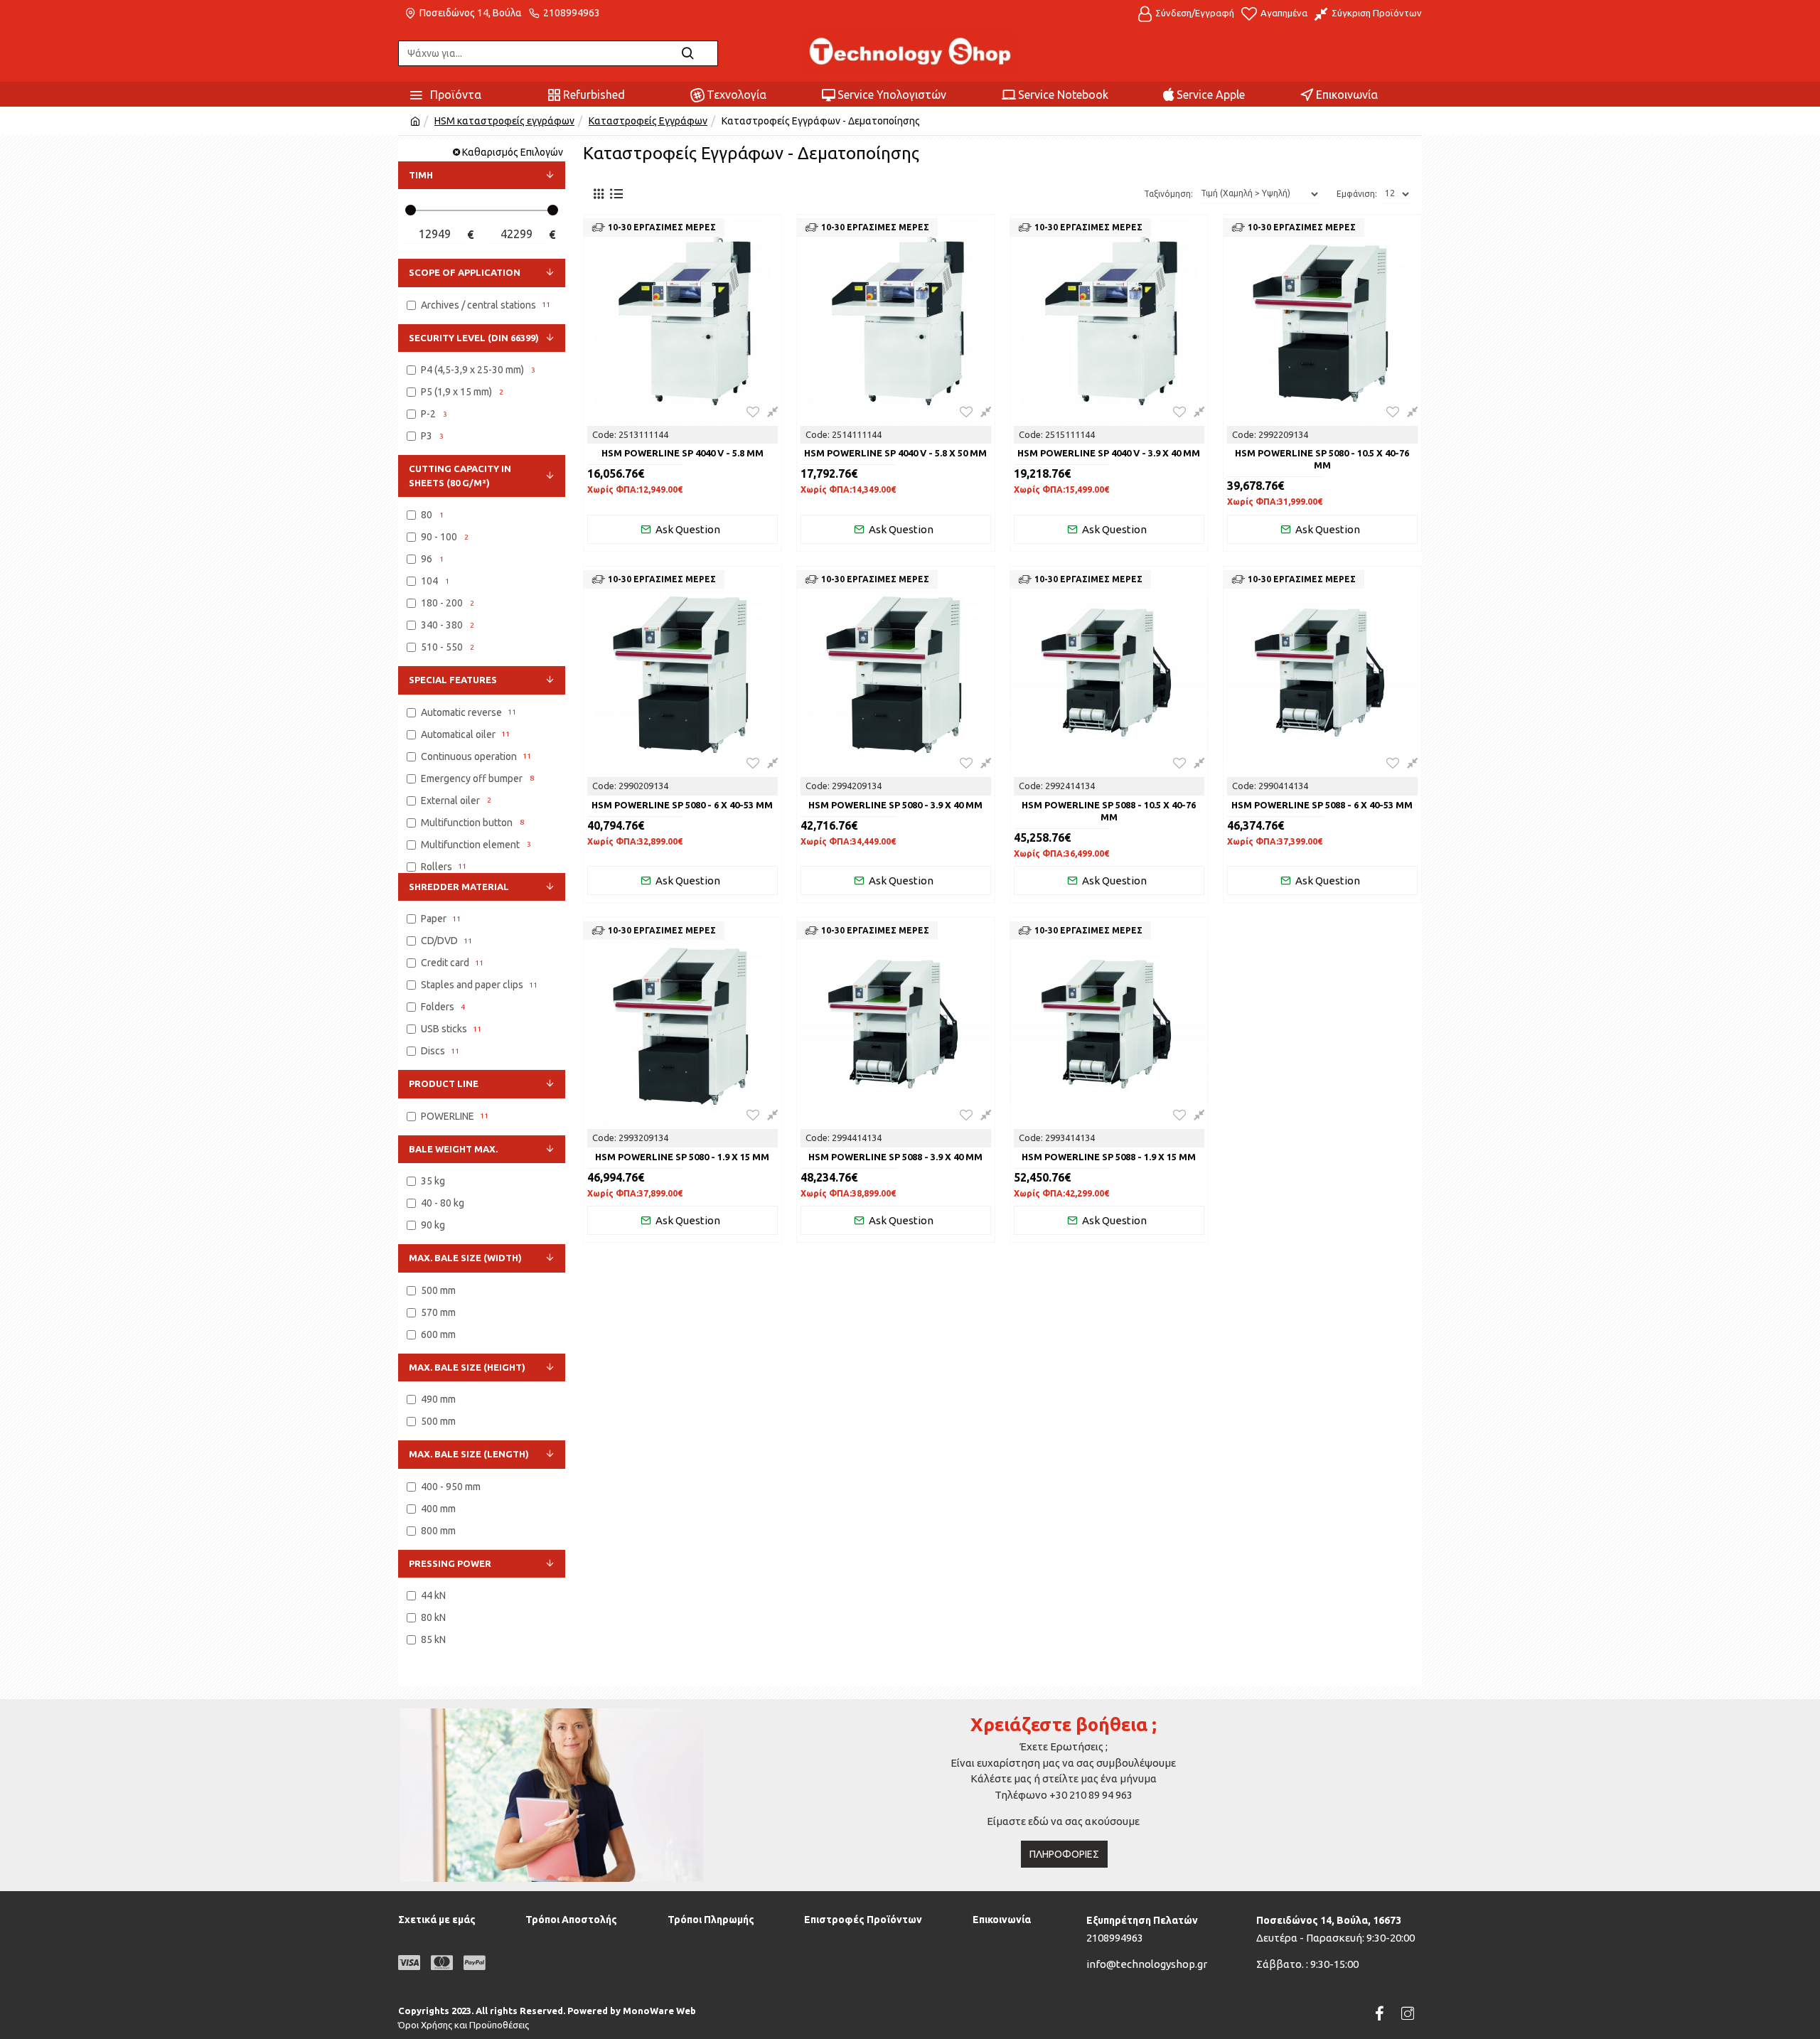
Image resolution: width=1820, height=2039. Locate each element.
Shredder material (459, 887)
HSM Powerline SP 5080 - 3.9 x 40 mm (895, 805)
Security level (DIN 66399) (474, 338)
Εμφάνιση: (1357, 194)
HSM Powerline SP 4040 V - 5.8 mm (682, 453)
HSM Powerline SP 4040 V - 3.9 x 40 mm (1109, 453)
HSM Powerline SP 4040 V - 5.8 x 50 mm (895, 453)
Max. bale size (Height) (467, 1367)
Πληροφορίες (1064, 1854)
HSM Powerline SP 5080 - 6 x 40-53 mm (682, 805)
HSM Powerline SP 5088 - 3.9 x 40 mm (895, 1157)
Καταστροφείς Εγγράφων (648, 121)
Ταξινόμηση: (1168, 194)
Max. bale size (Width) (465, 1258)
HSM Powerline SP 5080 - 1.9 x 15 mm (682, 1157)
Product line (444, 1083)
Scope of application (465, 272)
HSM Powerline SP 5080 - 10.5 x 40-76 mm (1322, 459)
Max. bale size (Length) (469, 1454)
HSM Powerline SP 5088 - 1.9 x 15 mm (1109, 1157)
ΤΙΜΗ (421, 175)
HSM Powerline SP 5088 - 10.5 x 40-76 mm (1109, 811)
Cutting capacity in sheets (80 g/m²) (460, 476)
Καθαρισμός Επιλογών (513, 152)
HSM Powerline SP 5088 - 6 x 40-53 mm (1322, 805)
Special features (453, 680)
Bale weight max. (453, 1149)
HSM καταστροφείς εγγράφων (504, 121)
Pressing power (450, 1563)
